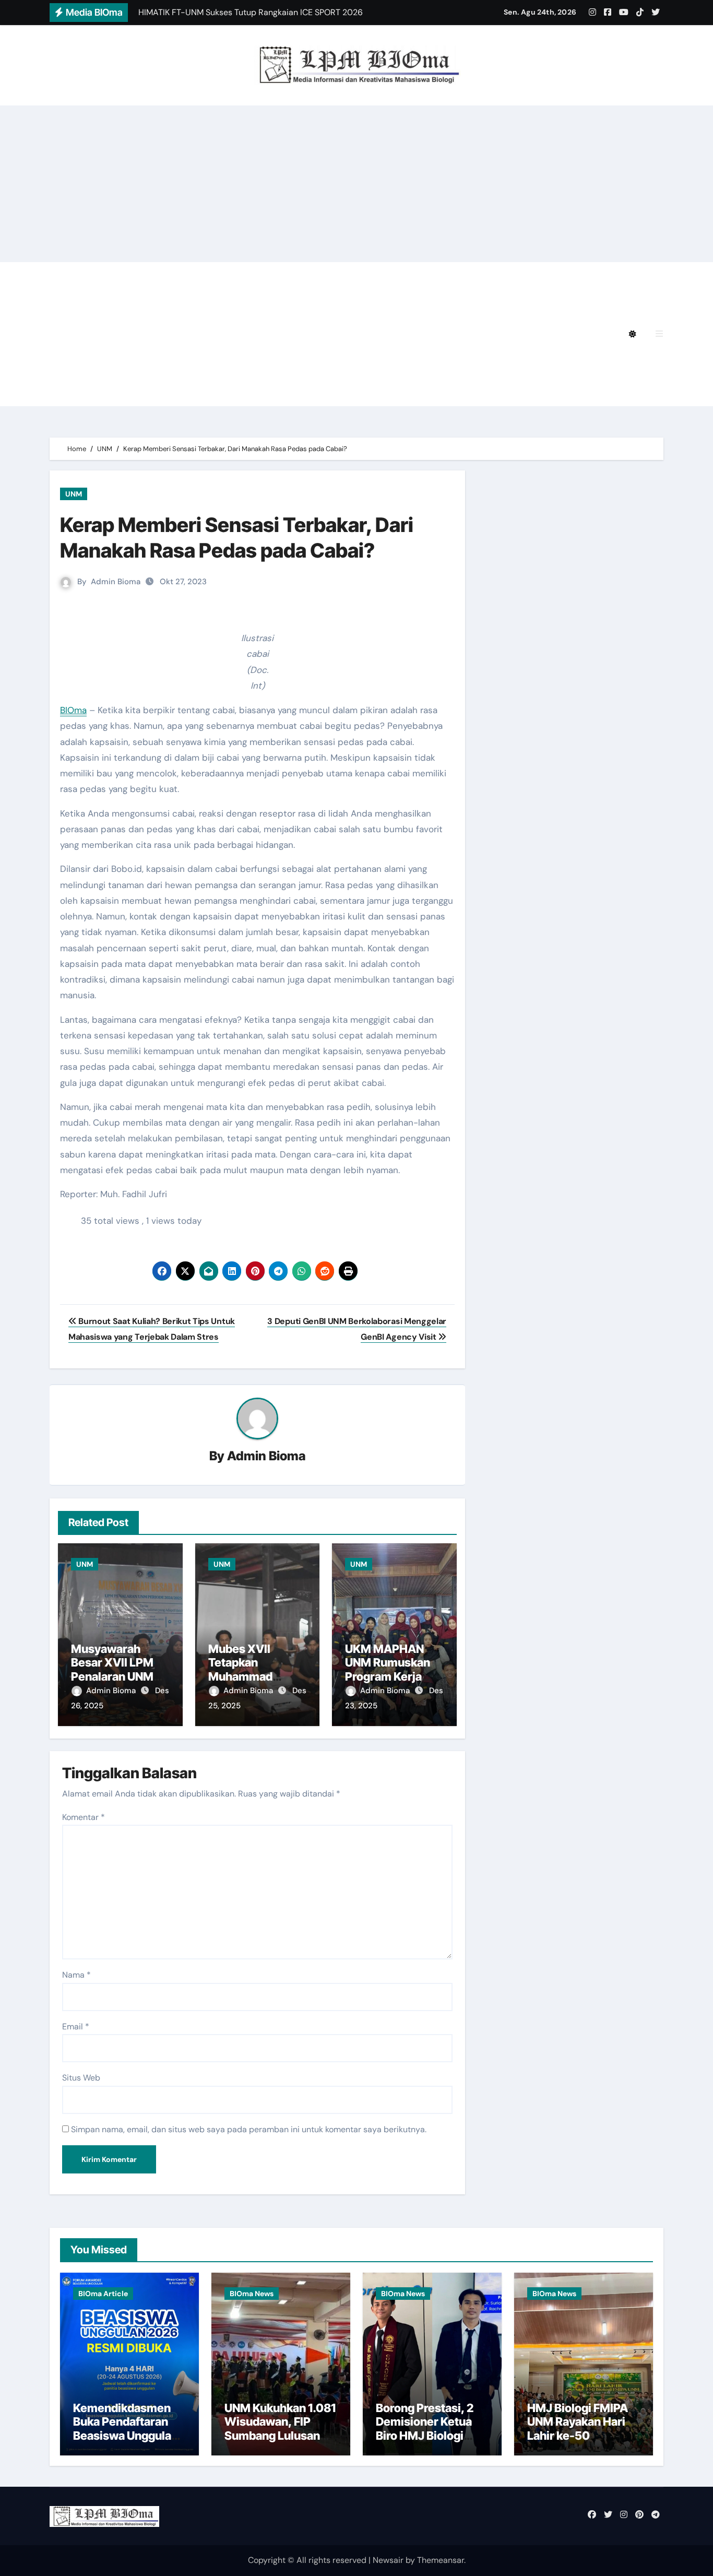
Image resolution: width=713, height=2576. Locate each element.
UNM (74, 494)
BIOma (73, 710)
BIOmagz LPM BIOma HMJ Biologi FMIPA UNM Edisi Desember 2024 (305, 276)
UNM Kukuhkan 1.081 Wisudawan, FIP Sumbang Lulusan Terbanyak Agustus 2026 (280, 2436)
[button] (659, 334)
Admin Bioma (116, 582)
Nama (76, 1975)
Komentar (84, 1817)
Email (76, 2026)
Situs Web (81, 2078)
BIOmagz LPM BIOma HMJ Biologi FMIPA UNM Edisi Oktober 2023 (223, 363)
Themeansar (441, 2560)
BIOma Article (103, 2294)
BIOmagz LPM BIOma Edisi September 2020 (178, 392)
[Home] (63, 334)
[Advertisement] (356, 184)
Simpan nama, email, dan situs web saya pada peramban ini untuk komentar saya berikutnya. (249, 2129)
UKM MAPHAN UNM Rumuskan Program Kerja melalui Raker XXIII (388, 1676)
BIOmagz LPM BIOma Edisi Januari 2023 (461, 363)
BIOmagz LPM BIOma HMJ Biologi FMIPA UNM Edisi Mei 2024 (212, 334)
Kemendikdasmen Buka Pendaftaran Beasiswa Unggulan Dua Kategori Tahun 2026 (126, 2436)
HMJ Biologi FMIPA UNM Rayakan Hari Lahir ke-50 (578, 2422)
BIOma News (252, 2294)
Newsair (388, 2560)
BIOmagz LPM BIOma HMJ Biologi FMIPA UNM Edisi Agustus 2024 (223, 305)
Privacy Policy (116, 276)
